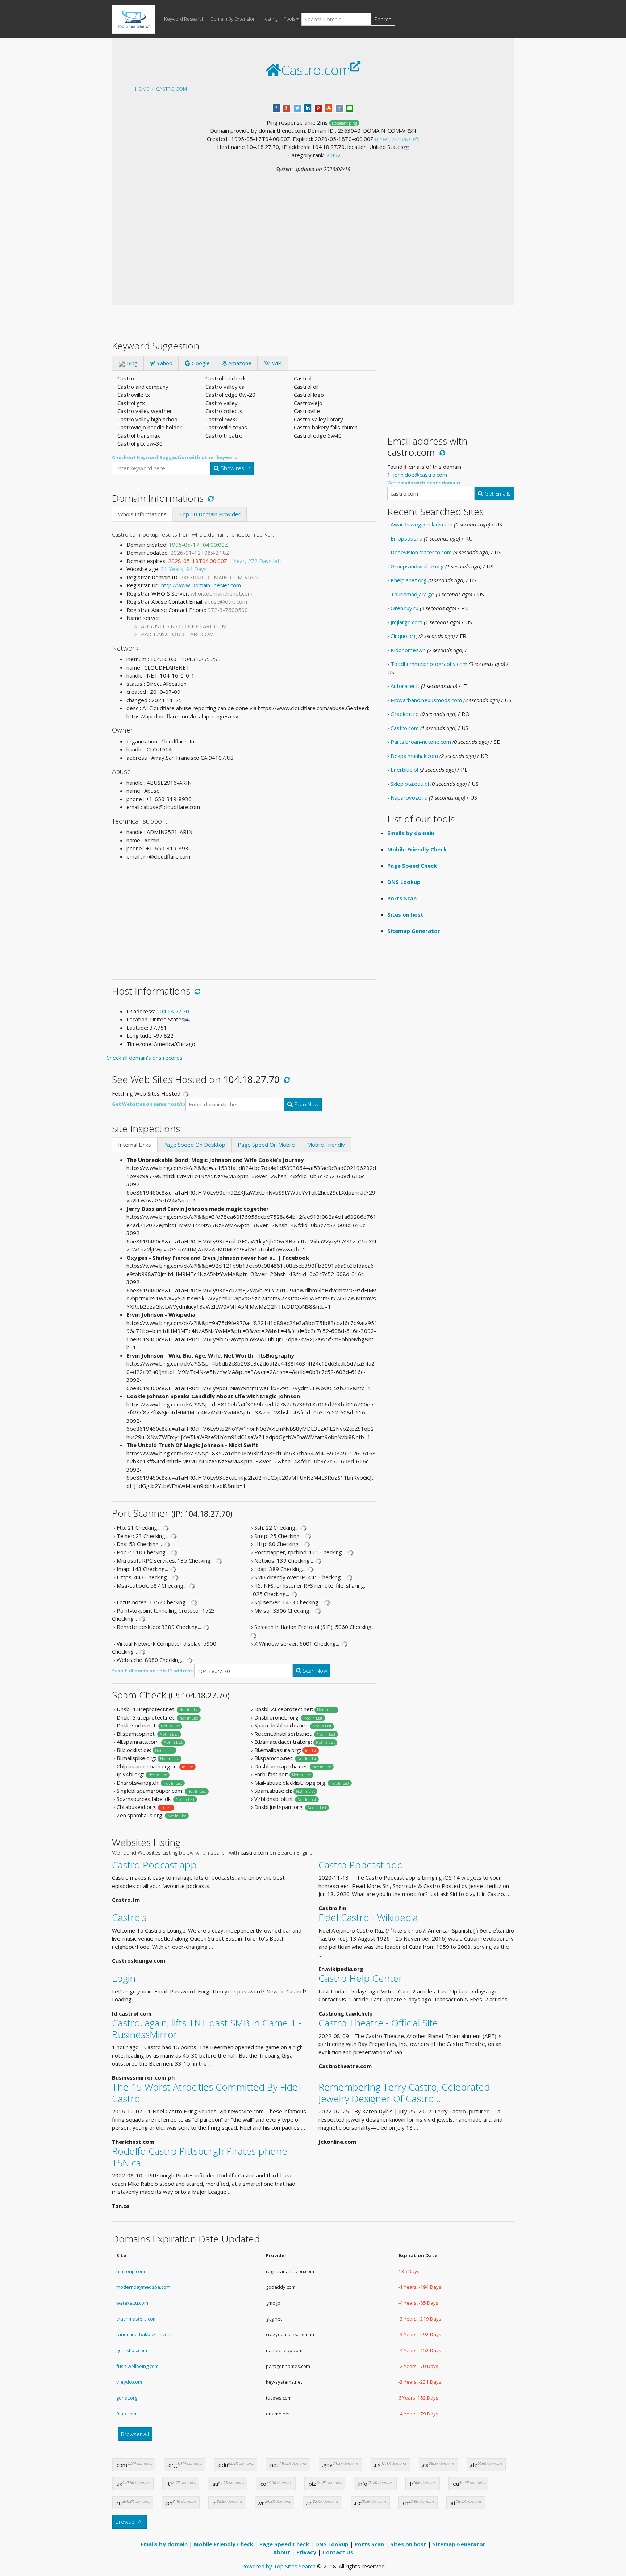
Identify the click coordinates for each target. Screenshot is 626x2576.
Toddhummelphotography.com (429, 664)
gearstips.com (132, 2350)
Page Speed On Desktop (194, 1145)
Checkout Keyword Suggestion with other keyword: (176, 457)
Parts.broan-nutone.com (421, 742)
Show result (235, 468)
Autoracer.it (405, 686)
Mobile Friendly (326, 1145)
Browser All (135, 2434)
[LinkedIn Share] (308, 107)
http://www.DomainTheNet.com (201, 585)
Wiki (276, 363)
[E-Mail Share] (350, 107)
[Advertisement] (313, 228)
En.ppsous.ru (406, 538)
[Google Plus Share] (287, 107)
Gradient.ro (405, 714)
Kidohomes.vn (408, 650)
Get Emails (497, 493)
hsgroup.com (131, 2271)
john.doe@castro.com (420, 475)
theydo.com (129, 2382)
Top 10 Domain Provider (210, 514)
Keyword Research (184, 19)
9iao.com (126, 2414)
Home (142, 89)
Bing (132, 363)
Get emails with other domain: (424, 483)
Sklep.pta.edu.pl (410, 784)
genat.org (127, 2398)
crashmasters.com (137, 2319)
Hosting (270, 19)
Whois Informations (142, 514)
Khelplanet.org (409, 580)
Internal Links (135, 1145)
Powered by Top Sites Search (278, 2566)
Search (383, 19)
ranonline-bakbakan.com (144, 2334)
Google (200, 363)
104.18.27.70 (173, 1011)
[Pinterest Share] (318, 107)
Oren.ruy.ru (404, 608)
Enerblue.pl (404, 770)
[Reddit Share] (339, 107)
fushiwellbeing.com (137, 2366)
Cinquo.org (404, 636)
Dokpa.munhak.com (414, 756)
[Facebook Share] (276, 107)
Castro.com (172, 89)
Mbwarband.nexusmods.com (426, 700)
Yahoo (164, 363)
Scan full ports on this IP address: (153, 1671)
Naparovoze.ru (409, 797)
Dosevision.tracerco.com (421, 552)
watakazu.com (132, 2303)
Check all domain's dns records (145, 1058)
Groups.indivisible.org (417, 566)
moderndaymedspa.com (143, 2287)
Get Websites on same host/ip (149, 1104)
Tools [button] (289, 19)
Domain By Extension (233, 19)
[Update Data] (210, 498)
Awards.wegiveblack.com (421, 524)
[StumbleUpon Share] (329, 107)
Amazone (239, 363)
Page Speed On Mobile (266, 1145)
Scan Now (306, 1104)
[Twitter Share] (297, 107)
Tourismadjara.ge (412, 594)
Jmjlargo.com (406, 622)
